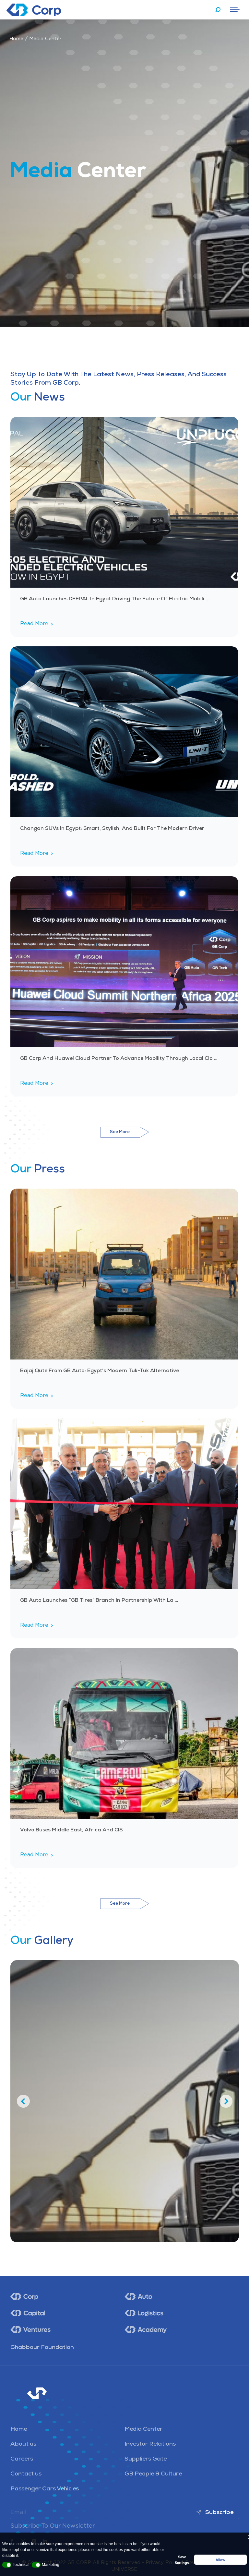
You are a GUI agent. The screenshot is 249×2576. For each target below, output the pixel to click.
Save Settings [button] (182, 2560)
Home (17, 39)
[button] (7, 2565)
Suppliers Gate (146, 2459)
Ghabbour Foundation (42, 2348)
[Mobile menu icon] (235, 10)
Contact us (26, 2474)
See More (120, 1132)
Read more (34, 624)
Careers (22, 2459)
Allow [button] (220, 2560)
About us (23, 2444)
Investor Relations (150, 2444)
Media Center (143, 2429)
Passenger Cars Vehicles (45, 2489)
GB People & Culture (153, 2474)
